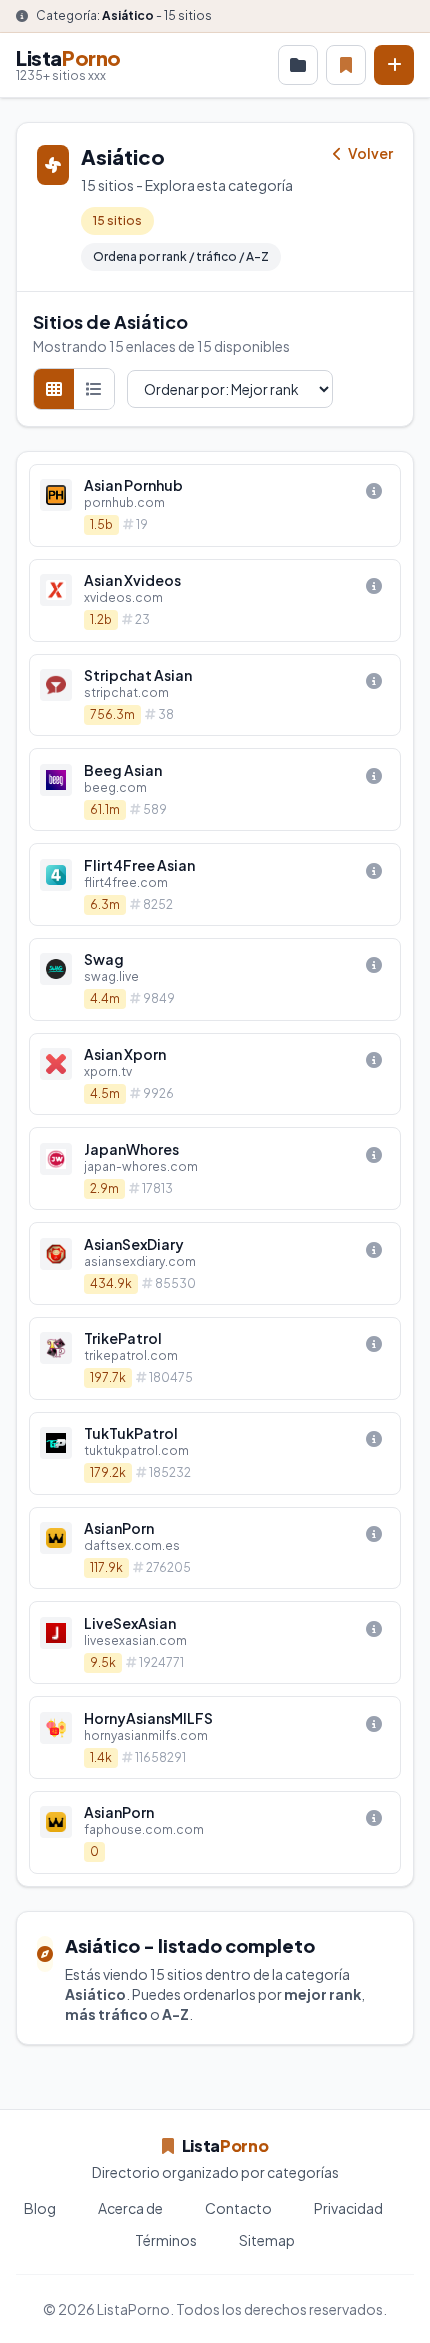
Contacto (238, 2208)
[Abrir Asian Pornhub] (215, 505)
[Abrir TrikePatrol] (215, 1358)
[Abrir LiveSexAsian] (215, 1642)
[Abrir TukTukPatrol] (215, 1453)
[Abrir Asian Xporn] (215, 1074)
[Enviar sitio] (394, 65)
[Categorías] (298, 65)
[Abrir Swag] (215, 979)
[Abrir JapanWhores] (215, 1168)
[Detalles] (374, 491)
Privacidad (348, 2208)
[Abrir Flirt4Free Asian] (215, 884)
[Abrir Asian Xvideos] (215, 600)
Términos (166, 2240)
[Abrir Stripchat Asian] (215, 695)
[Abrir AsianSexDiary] (215, 1263)
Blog (40, 2208)
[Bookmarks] (346, 65)
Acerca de (130, 2208)
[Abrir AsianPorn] (215, 1548)
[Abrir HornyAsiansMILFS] (215, 1737)
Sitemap (267, 2240)
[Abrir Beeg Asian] (215, 789)
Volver (369, 153)
